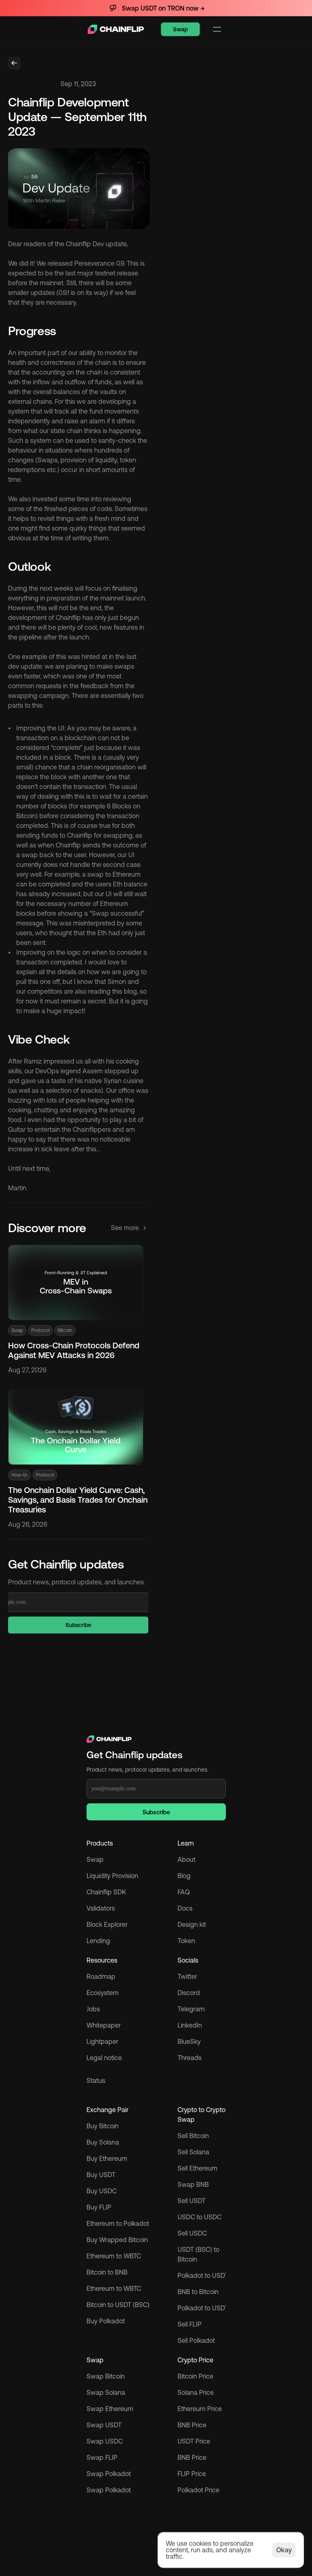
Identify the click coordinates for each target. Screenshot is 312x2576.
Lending (98, 1941)
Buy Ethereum (107, 2158)
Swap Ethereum (110, 2409)
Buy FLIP (99, 2207)
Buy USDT (101, 2175)
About (186, 1859)
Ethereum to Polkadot (118, 2223)
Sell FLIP (190, 2324)
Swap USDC (105, 2441)
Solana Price (196, 2392)
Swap (95, 1859)
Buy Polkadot (106, 2321)
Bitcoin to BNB (107, 2272)
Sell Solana (193, 2152)
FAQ (184, 1892)
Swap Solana (107, 2392)
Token (186, 1941)
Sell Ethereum (197, 2168)
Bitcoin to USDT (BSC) (118, 2305)
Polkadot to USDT (203, 2275)
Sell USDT (192, 2201)
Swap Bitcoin (106, 2376)
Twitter (187, 1976)
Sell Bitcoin (193, 2136)
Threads (190, 2058)
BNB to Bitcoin (198, 2292)
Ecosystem (103, 1993)
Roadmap (101, 1976)
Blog (184, 1876)
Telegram (191, 2009)
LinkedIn (190, 2025)
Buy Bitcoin (103, 2126)
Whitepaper (104, 2025)
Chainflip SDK (106, 1892)
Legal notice (104, 2058)
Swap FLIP (102, 2457)
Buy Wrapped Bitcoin (117, 2240)
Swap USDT (104, 2425)
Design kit (192, 1924)
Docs (185, 1908)
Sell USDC (192, 2233)
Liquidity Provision (112, 1876)
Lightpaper (102, 2041)
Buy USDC (102, 2191)
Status (96, 2080)
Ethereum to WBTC (114, 2256)
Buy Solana (103, 2142)
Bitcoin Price (195, 2376)
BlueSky (189, 2041)
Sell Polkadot (196, 2340)
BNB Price (192, 2425)
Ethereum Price (200, 2409)
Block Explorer (107, 1924)
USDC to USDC (199, 2217)
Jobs (93, 2009)
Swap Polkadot (109, 2490)
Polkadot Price (198, 2490)
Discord (189, 1993)
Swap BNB (193, 2184)
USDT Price (194, 2441)
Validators (101, 1908)
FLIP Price (192, 2474)
